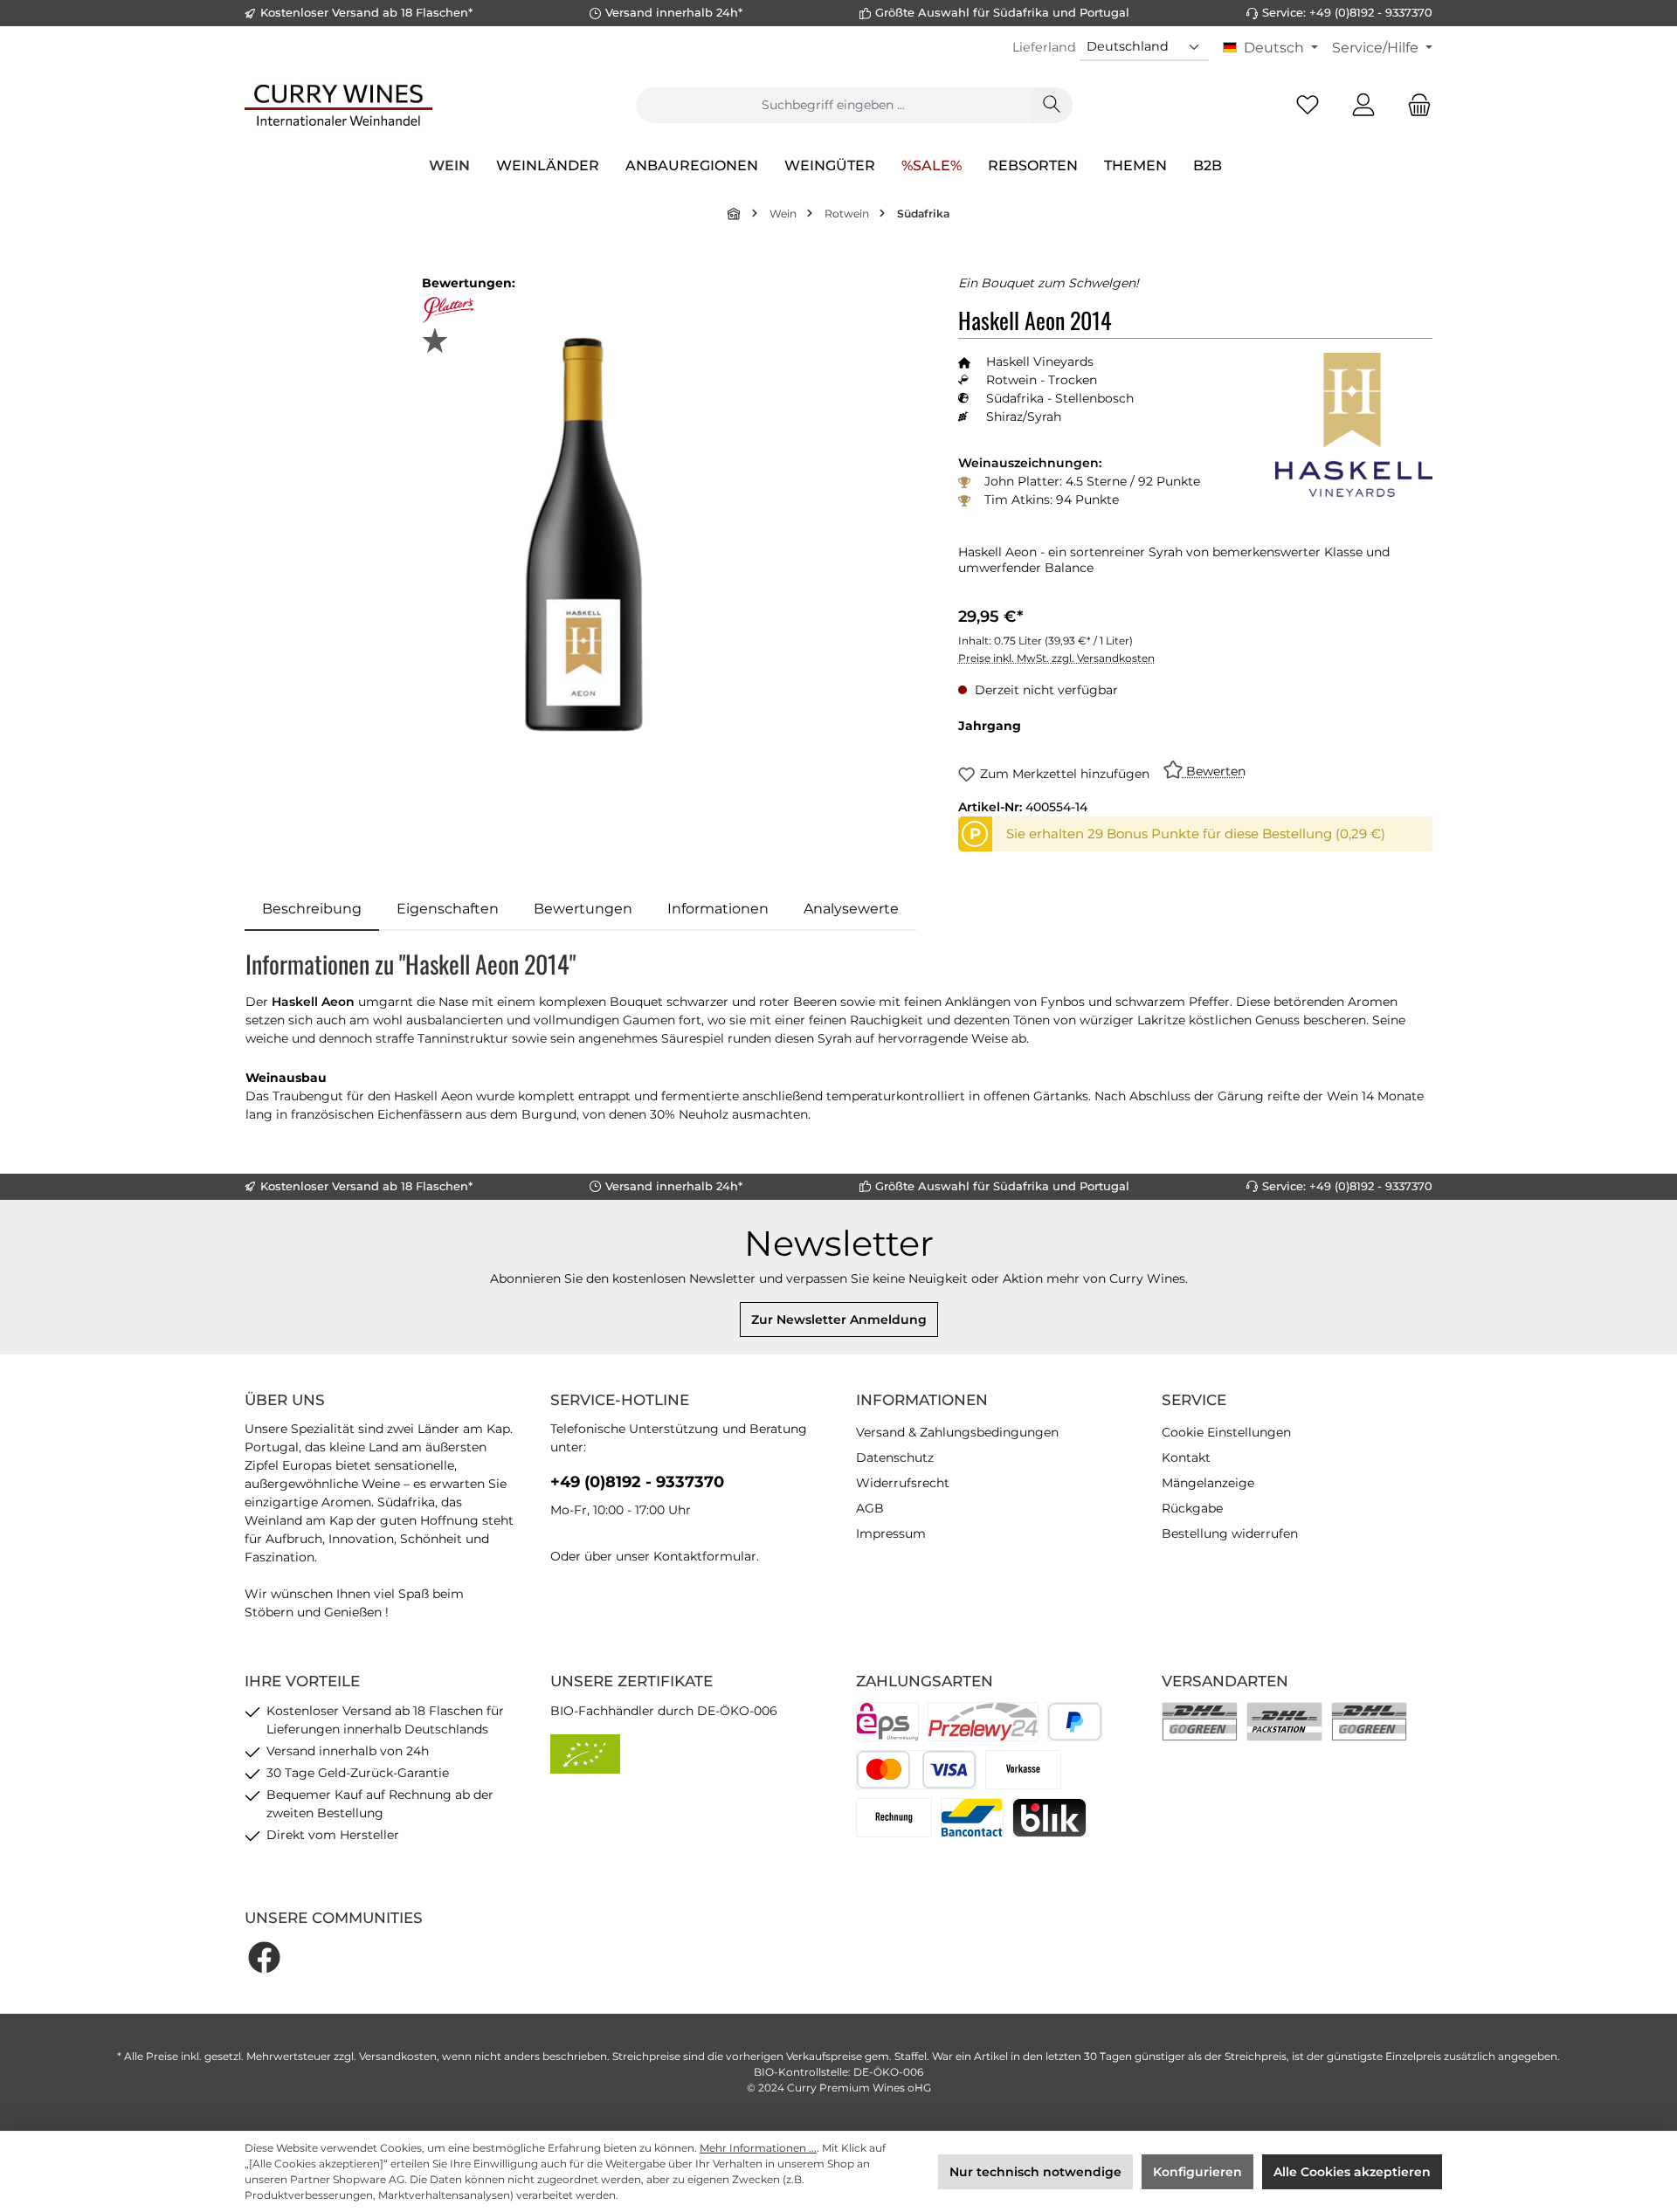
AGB (870, 1508)
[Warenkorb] (1414, 105)
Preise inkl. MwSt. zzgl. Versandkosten (1056, 658)
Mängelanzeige (1208, 1483)
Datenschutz (895, 1457)
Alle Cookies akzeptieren (1352, 2172)
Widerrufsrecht (903, 1483)
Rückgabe (1192, 1508)
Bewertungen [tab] (583, 909)
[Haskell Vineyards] (1354, 425)
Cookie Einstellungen (1226, 1432)
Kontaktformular (705, 1556)
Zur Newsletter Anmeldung (839, 1320)
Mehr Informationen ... (758, 2148)
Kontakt (1186, 1457)
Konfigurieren (1197, 2172)
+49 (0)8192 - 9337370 (637, 1482)
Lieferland (1044, 47)
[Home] (735, 214)
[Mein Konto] (1363, 105)
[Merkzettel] (1308, 105)
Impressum (891, 1533)
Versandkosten (398, 2056)
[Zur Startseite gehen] (338, 105)
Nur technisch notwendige (1035, 2172)
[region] (584, 534)
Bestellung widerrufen (1230, 1533)
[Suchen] (1052, 105)
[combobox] (833, 105)
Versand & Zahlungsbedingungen (957, 1432)
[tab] (312, 909)
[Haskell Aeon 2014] (583, 534)
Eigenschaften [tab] (448, 909)
